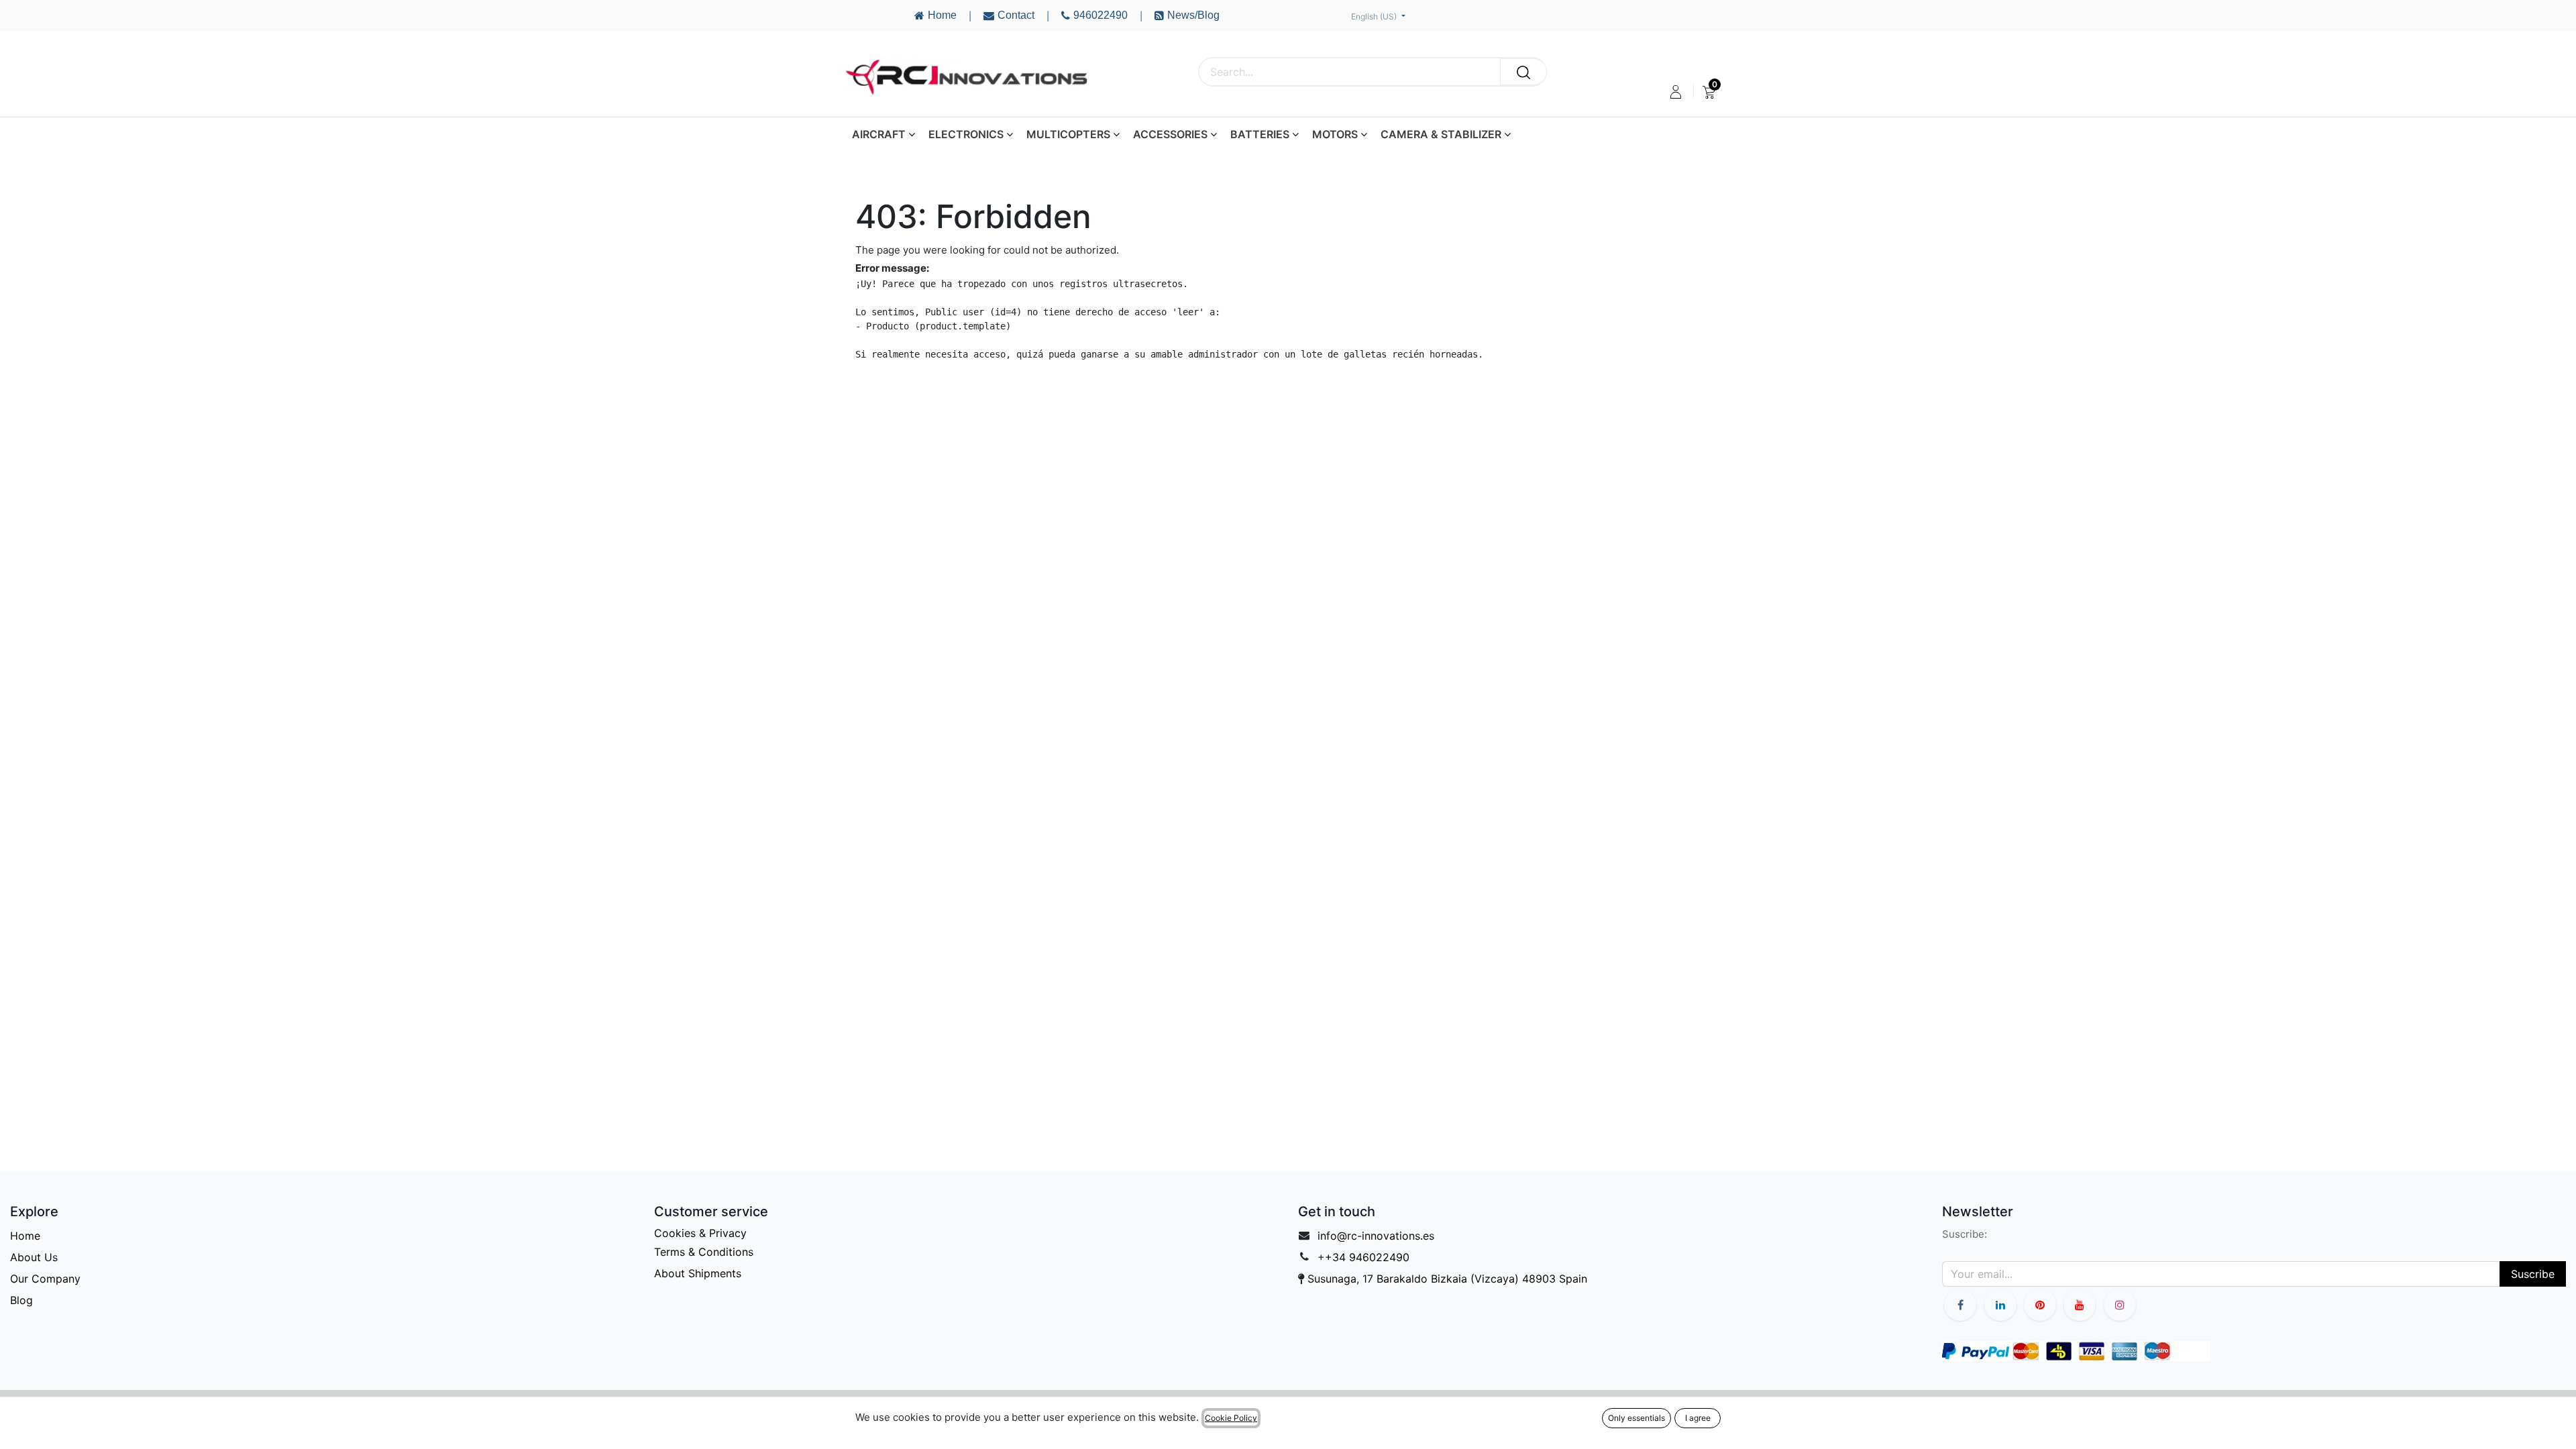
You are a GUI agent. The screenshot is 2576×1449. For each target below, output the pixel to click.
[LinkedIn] (2000, 1305)
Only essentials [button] (1636, 1418)
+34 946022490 (1367, 1257)
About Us (34, 1257)
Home (25, 1236)
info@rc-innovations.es (1376, 1236)
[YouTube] (2040, 1305)
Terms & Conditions (704, 1252)
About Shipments (698, 1273)
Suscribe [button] (2533, 1274)
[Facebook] (1960, 1305)
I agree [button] (1698, 1418)
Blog (21, 1300)
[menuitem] (1709, 92)
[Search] (1523, 72)
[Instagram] (2120, 1305)
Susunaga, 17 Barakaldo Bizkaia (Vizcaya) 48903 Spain (1447, 1279)
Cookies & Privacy (700, 1233)
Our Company (45, 1279)
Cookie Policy (1231, 1418)
